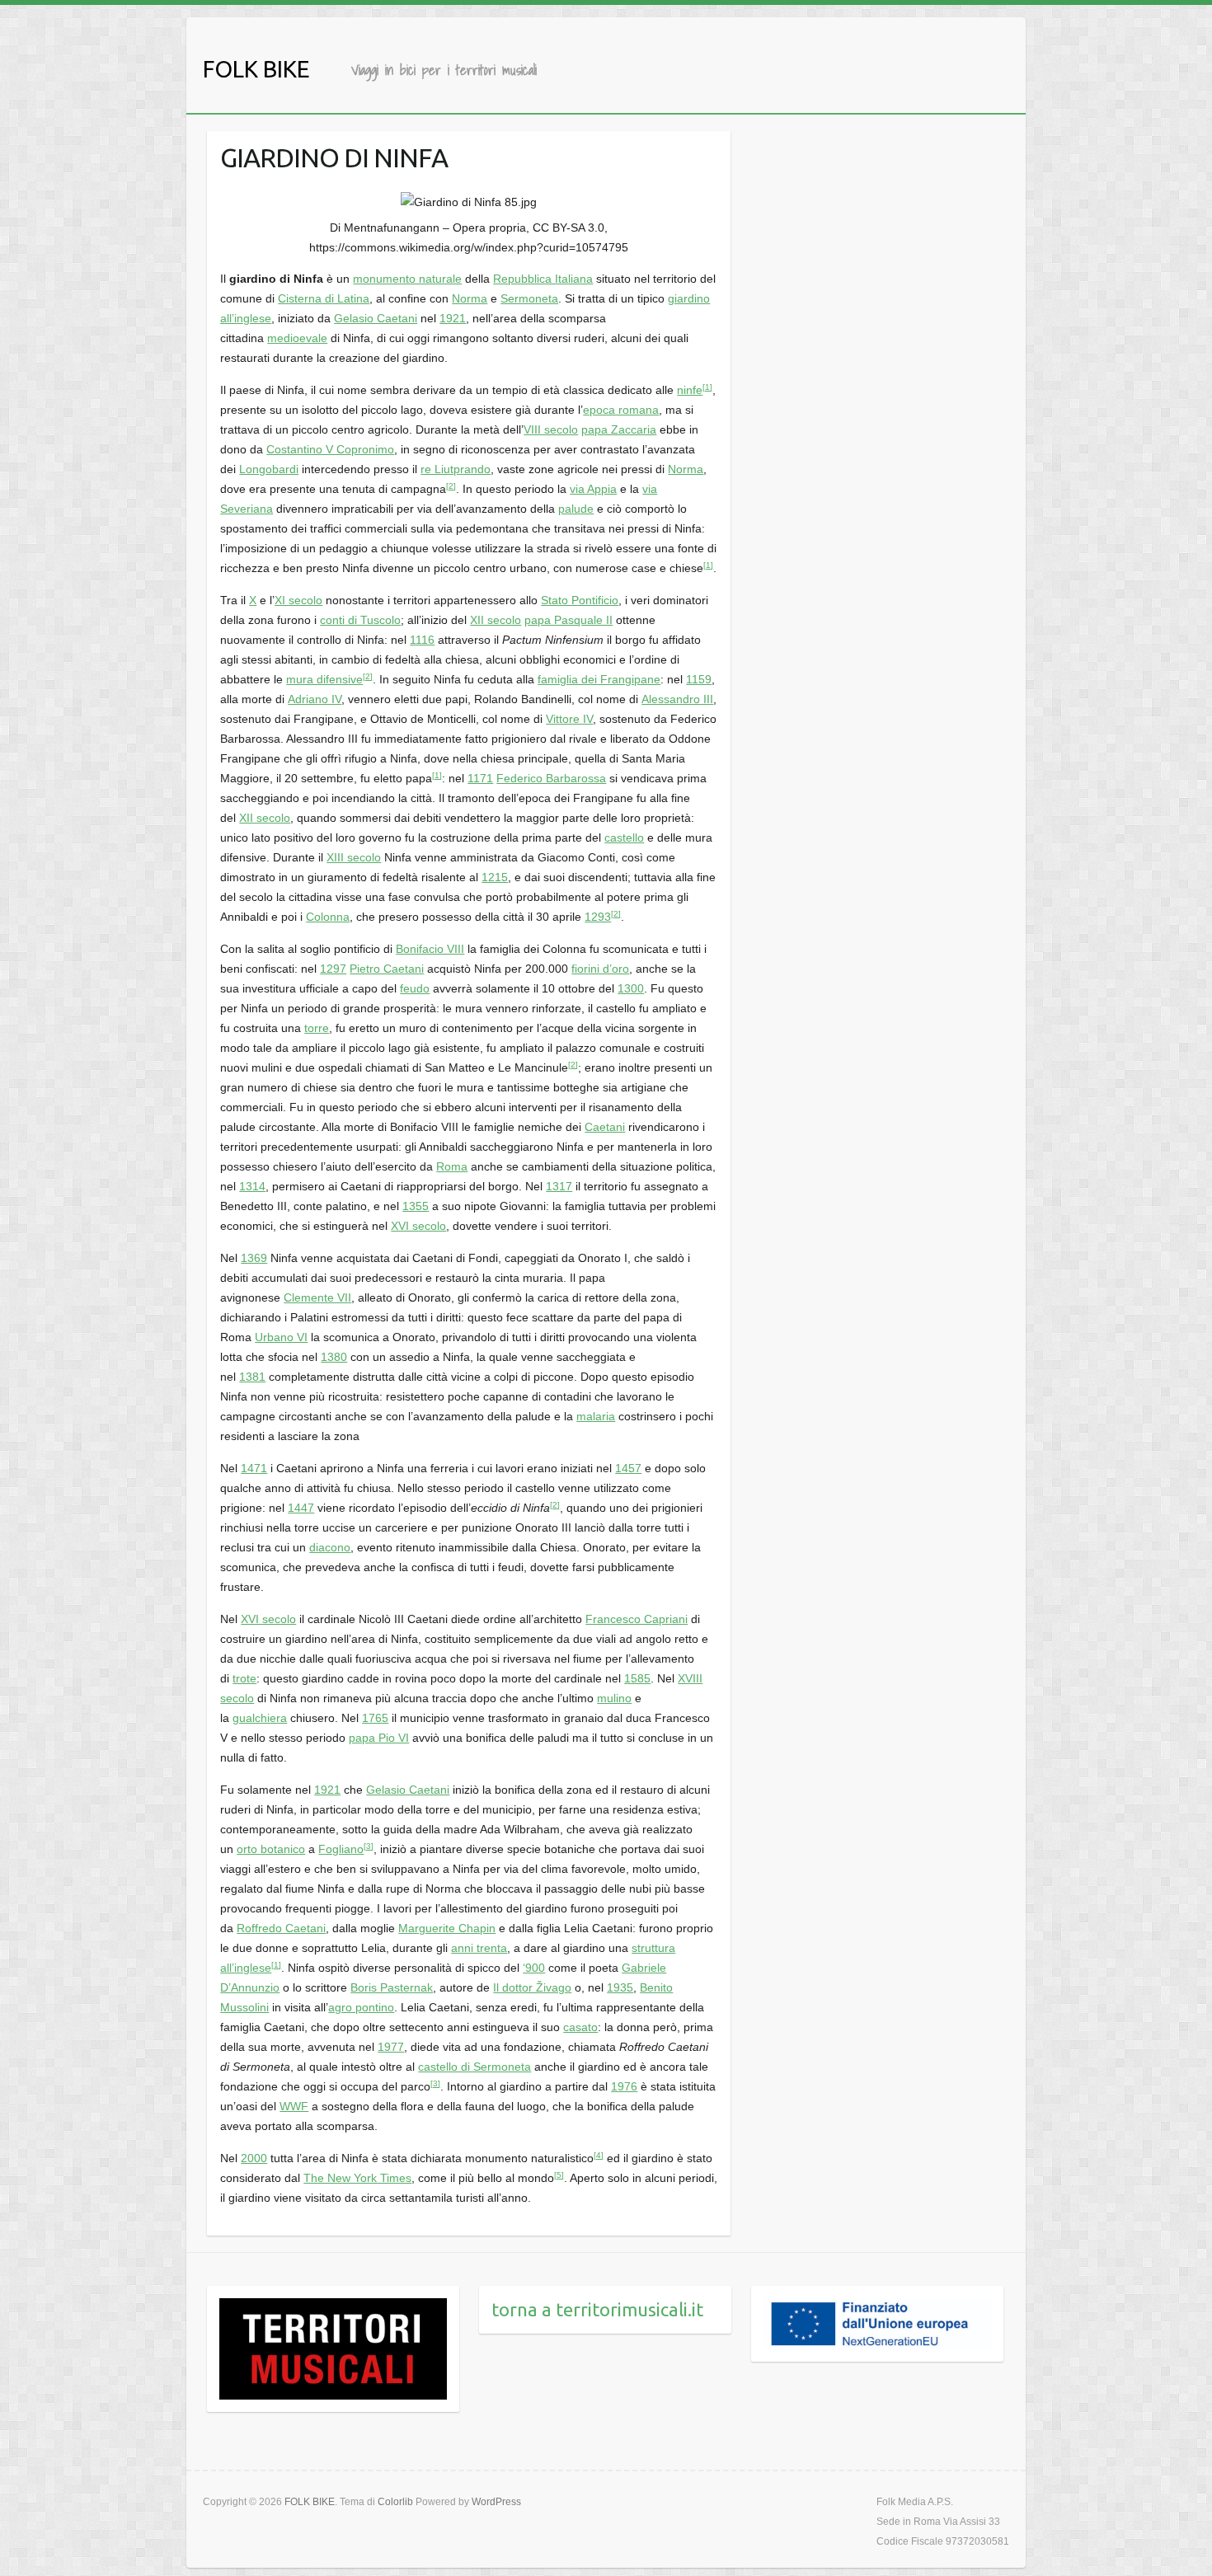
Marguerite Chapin (447, 1928)
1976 (624, 2086)
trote (244, 1678)
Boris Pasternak (392, 1987)
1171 (480, 778)
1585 (637, 1678)
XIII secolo (354, 857)
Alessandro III (677, 699)
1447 (301, 1508)
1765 (375, 1718)
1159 (699, 679)
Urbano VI (281, 1337)
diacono (330, 1547)
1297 (333, 969)
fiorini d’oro (600, 969)
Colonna (328, 917)
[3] (369, 1846)
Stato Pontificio (580, 600)
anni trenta (479, 1948)
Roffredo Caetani (281, 1928)
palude (576, 509)
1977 (391, 2047)
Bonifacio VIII (430, 949)
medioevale (297, 338)
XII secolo (496, 620)
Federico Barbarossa (551, 778)
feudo (415, 988)
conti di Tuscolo (360, 620)
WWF (294, 2106)
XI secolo (298, 600)
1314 (252, 1186)
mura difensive (324, 679)
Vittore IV (569, 719)
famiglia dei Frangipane (599, 679)
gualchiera (260, 1718)
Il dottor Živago (532, 1987)
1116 (422, 640)
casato (580, 2027)
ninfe (690, 390)
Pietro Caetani (387, 969)
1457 (628, 1468)
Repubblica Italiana (543, 279)
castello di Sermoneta (474, 2067)
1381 (252, 1377)
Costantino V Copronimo (330, 449)
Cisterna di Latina (324, 298)
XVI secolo (418, 1226)
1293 (598, 917)
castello (624, 838)
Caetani (605, 1127)
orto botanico (271, 1849)
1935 (620, 1987)
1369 (254, 1258)
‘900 (534, 1968)
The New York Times (357, 2178)
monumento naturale (407, 279)
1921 (453, 318)
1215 (495, 877)
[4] (599, 2155)
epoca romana (621, 410)
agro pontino (361, 2007)
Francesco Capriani (637, 1619)
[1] (707, 387)
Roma (452, 1166)
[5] (559, 2175)
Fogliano (341, 1849)
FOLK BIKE (256, 69)
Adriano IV (315, 699)
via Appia (593, 489)
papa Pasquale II (568, 620)
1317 (559, 1186)
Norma (470, 298)
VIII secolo (551, 429)
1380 (334, 1357)
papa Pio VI (379, 1738)
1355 (416, 1206)
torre (317, 1028)
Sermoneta (529, 298)
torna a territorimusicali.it (597, 2309)
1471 (254, 1468)
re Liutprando (456, 469)
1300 (631, 988)
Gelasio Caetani (376, 318)
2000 (254, 2158)
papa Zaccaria (619, 429)
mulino (614, 1698)
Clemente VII (317, 1297)
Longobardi (269, 469)
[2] (451, 486)
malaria (596, 1416)
